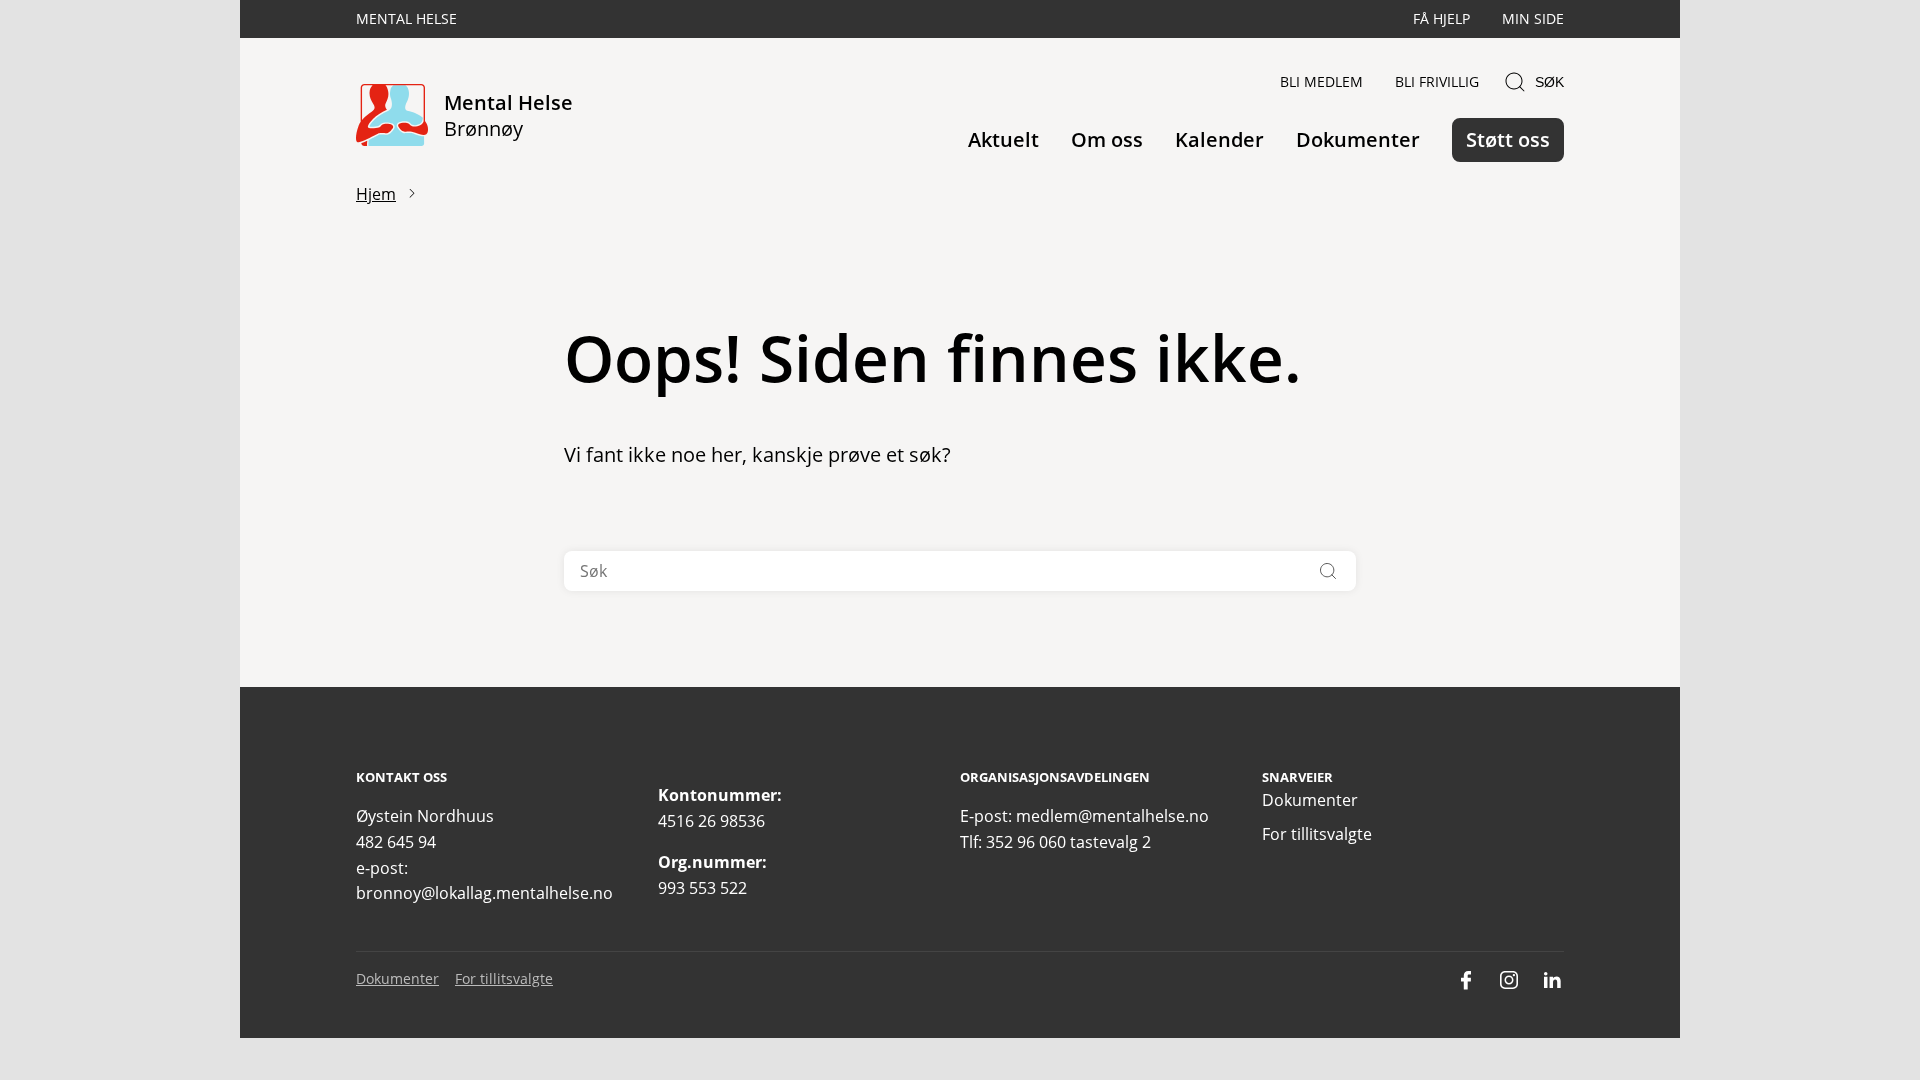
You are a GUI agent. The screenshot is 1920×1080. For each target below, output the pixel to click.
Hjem (376, 194)
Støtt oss (1508, 139)
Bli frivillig (1437, 81)
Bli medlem (1321, 81)
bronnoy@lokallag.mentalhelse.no (484, 893)
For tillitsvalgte (1317, 834)
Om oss (1107, 139)
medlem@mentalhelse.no (1112, 816)
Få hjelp (1441, 18)
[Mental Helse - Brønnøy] (392, 116)
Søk (1549, 82)
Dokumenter (1358, 139)
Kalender (1219, 139)
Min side (1533, 18)
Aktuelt (1003, 139)
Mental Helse (406, 18)
